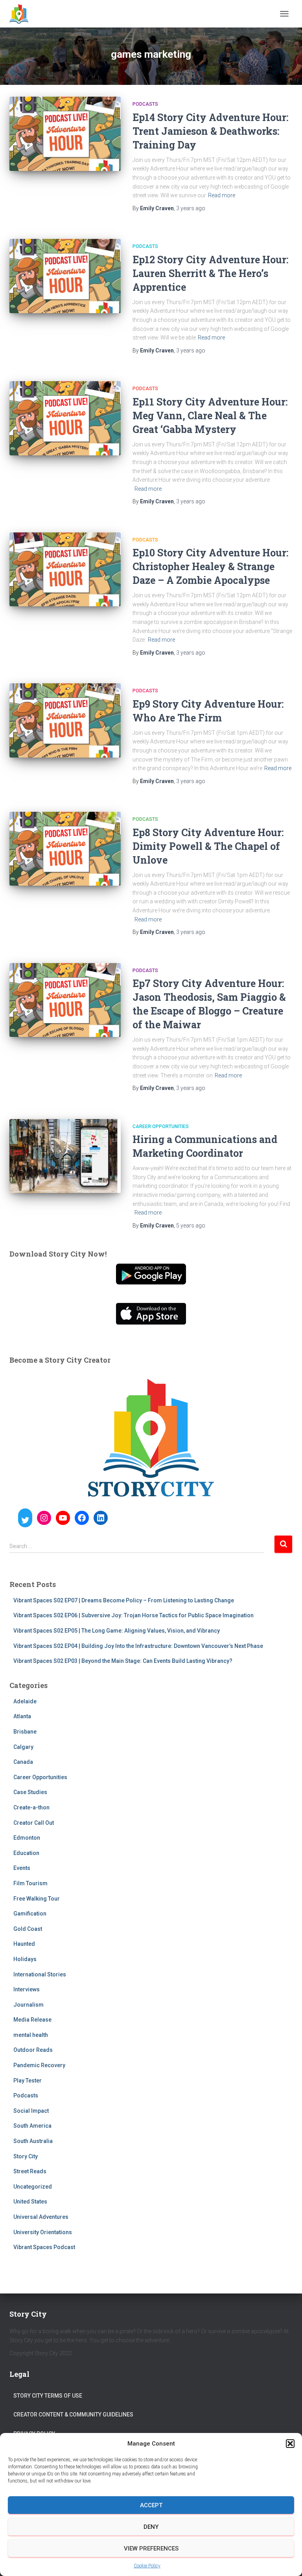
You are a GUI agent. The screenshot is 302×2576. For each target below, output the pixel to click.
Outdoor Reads (33, 2050)
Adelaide (25, 1701)
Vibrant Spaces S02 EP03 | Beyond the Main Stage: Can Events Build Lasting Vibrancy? (123, 1661)
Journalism (29, 2005)
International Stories (40, 1974)
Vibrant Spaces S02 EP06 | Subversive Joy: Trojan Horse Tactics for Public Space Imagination (134, 1615)
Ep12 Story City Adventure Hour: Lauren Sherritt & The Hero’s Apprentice (210, 273)
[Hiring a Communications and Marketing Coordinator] (65, 1156)
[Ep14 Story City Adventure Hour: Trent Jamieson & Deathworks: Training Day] (65, 134)
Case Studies (30, 1792)
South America (32, 2126)
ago (191, 208)
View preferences (151, 2548)
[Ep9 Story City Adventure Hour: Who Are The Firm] (65, 720)
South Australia (33, 2141)
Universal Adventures (41, 2217)
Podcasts (145, 104)
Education (26, 1853)
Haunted (24, 1944)
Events (22, 1868)
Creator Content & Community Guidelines (73, 2415)
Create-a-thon (31, 1807)
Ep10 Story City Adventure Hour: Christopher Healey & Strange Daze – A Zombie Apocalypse (210, 566)
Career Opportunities (161, 1127)
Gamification (30, 1914)
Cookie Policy (147, 2566)
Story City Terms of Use (48, 2396)
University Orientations (43, 2232)
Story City (26, 2156)
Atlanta (22, 1716)
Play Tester (28, 2081)
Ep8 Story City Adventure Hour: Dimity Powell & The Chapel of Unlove (208, 846)
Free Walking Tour (37, 1899)
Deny (151, 2527)
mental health (31, 2035)
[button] (290, 2444)
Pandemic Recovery (39, 2065)
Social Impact (31, 2111)
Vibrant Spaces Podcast (44, 2247)
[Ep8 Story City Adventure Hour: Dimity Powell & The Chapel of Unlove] (65, 849)
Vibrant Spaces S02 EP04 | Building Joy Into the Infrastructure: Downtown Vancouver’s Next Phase (138, 1646)
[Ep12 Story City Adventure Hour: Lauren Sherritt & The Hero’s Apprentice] (65, 276)
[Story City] (22, 14)
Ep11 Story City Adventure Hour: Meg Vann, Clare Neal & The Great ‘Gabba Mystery (210, 416)
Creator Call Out (34, 1823)
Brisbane (25, 1732)
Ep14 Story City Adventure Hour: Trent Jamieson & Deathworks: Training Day (210, 131)
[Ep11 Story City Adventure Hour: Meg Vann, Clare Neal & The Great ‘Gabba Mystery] (65, 418)
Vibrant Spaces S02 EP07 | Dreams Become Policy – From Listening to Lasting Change (124, 1600)
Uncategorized (33, 2187)
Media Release (32, 2020)
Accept (151, 2505)
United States (30, 2202)
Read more (222, 195)
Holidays (25, 1959)
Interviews (27, 1989)
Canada (23, 1762)
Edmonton (27, 1838)
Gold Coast (28, 1929)
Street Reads (30, 2171)
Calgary (23, 1747)
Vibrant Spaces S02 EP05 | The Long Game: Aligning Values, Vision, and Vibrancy (117, 1631)
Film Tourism (30, 1883)
